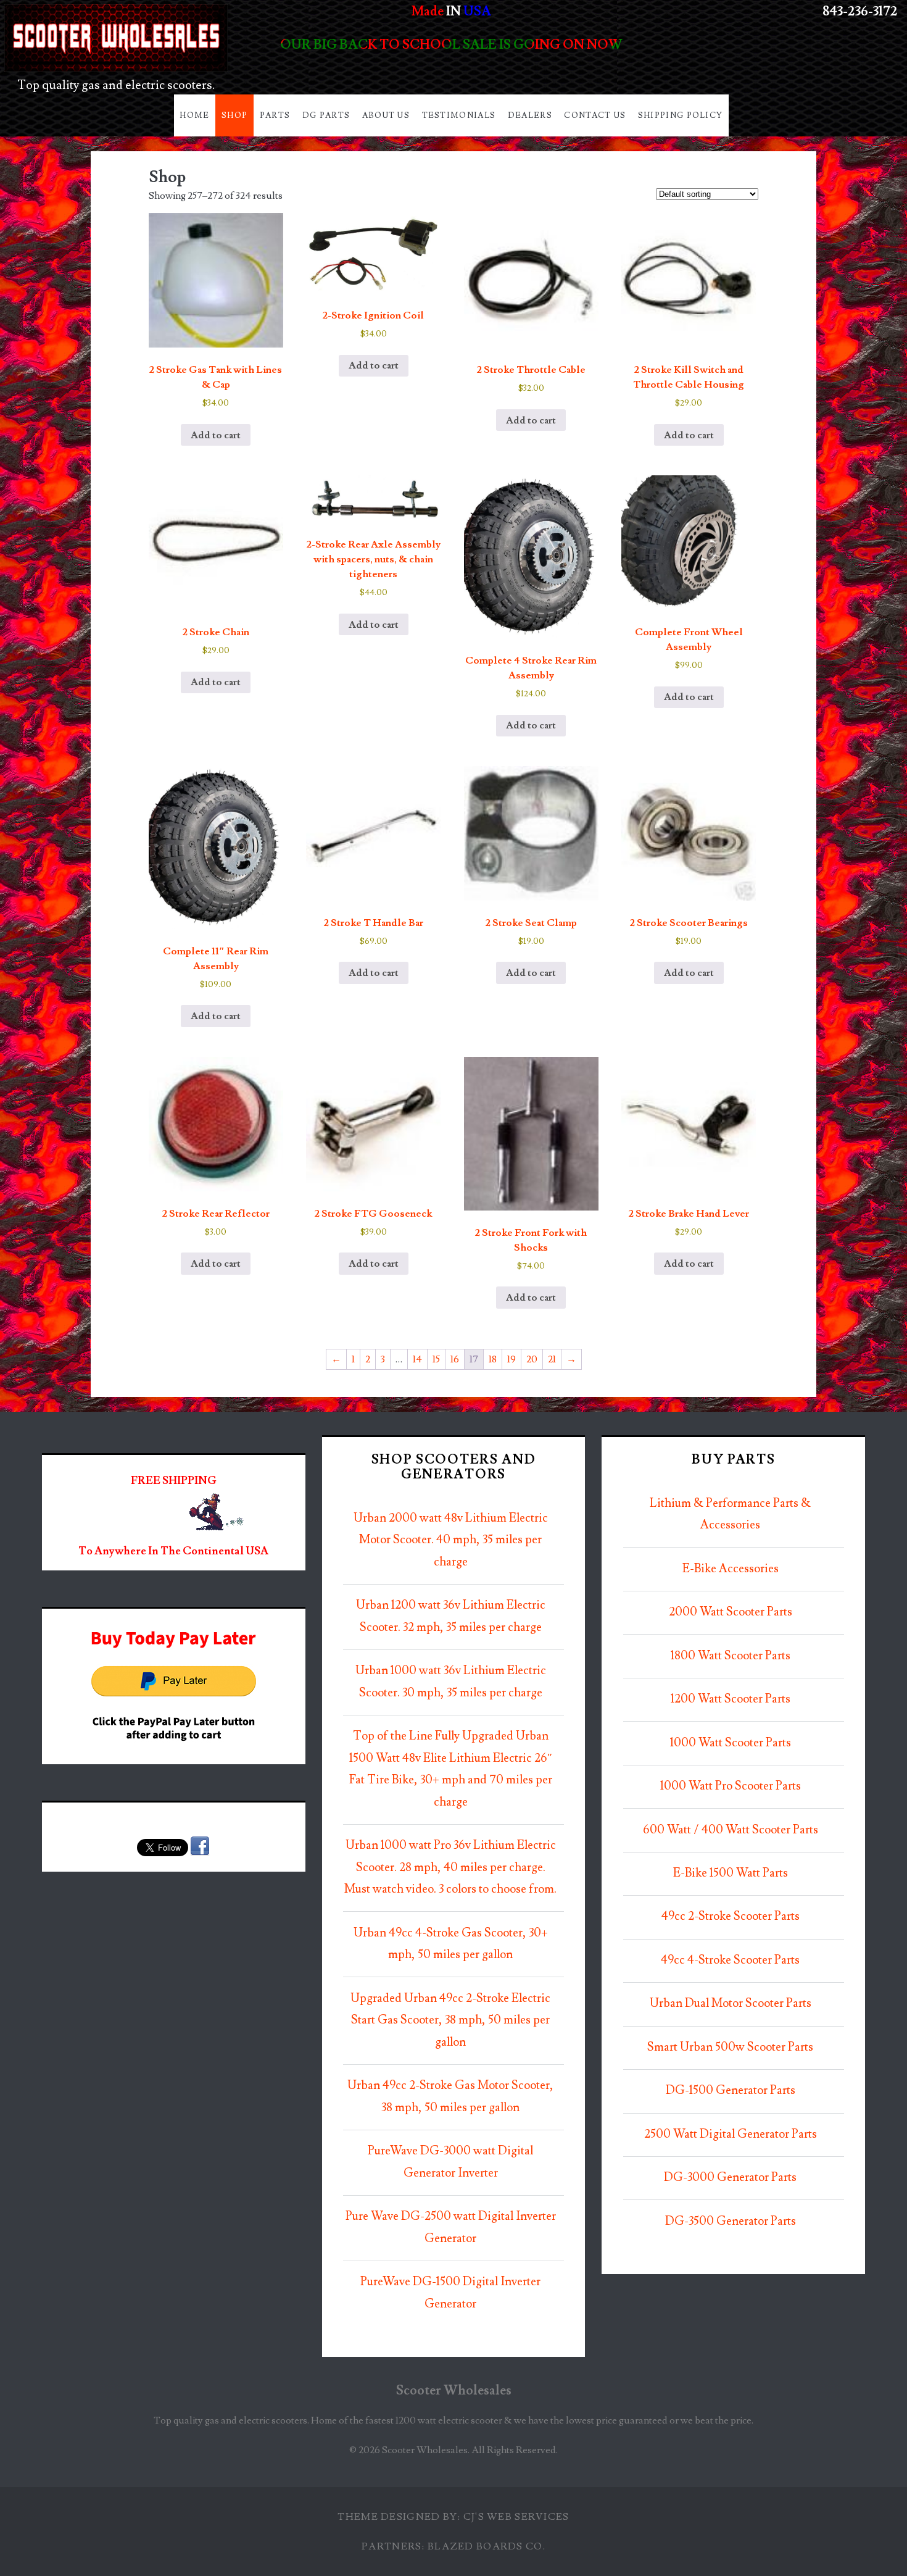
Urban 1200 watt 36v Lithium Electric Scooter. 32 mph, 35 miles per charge (451, 1616)
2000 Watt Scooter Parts (731, 1612)
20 (532, 1359)
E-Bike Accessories (731, 1569)
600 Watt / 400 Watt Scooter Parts (731, 1830)
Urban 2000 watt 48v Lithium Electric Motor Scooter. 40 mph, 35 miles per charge (451, 1540)
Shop (234, 115)
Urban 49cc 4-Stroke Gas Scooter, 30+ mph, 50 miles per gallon (451, 1944)
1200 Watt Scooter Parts (731, 1699)
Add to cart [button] (216, 435)
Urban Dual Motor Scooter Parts (731, 2003)
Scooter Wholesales (454, 2391)
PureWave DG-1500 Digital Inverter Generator (450, 2293)
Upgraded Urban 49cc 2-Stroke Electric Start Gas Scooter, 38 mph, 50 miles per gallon (450, 2020)
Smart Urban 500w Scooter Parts (730, 2047)
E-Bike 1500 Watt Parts (731, 1873)
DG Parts (326, 115)
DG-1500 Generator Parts (731, 2090)
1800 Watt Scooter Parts (731, 1656)
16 (455, 1359)
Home (194, 115)
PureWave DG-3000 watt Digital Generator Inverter (450, 2162)
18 (493, 1359)
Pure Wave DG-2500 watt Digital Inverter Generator (451, 2228)
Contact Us (595, 115)
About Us (386, 115)
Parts (275, 115)
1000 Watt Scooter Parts (731, 1743)
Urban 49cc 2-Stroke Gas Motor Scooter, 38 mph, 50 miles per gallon (450, 2097)
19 (511, 1359)
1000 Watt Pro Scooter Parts (731, 1786)
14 (417, 1359)
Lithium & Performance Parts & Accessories (730, 1515)
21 (552, 1359)
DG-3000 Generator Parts (730, 2178)
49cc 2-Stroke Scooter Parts (731, 1916)
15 (436, 1359)
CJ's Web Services (516, 2517)
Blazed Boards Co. (487, 2546)
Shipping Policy (681, 115)
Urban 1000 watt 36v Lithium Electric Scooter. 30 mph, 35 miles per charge (451, 1682)
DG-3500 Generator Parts (731, 2221)
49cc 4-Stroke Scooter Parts (730, 1960)
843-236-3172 (860, 11)
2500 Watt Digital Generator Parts (731, 2134)
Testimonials (459, 115)
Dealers (530, 115)
